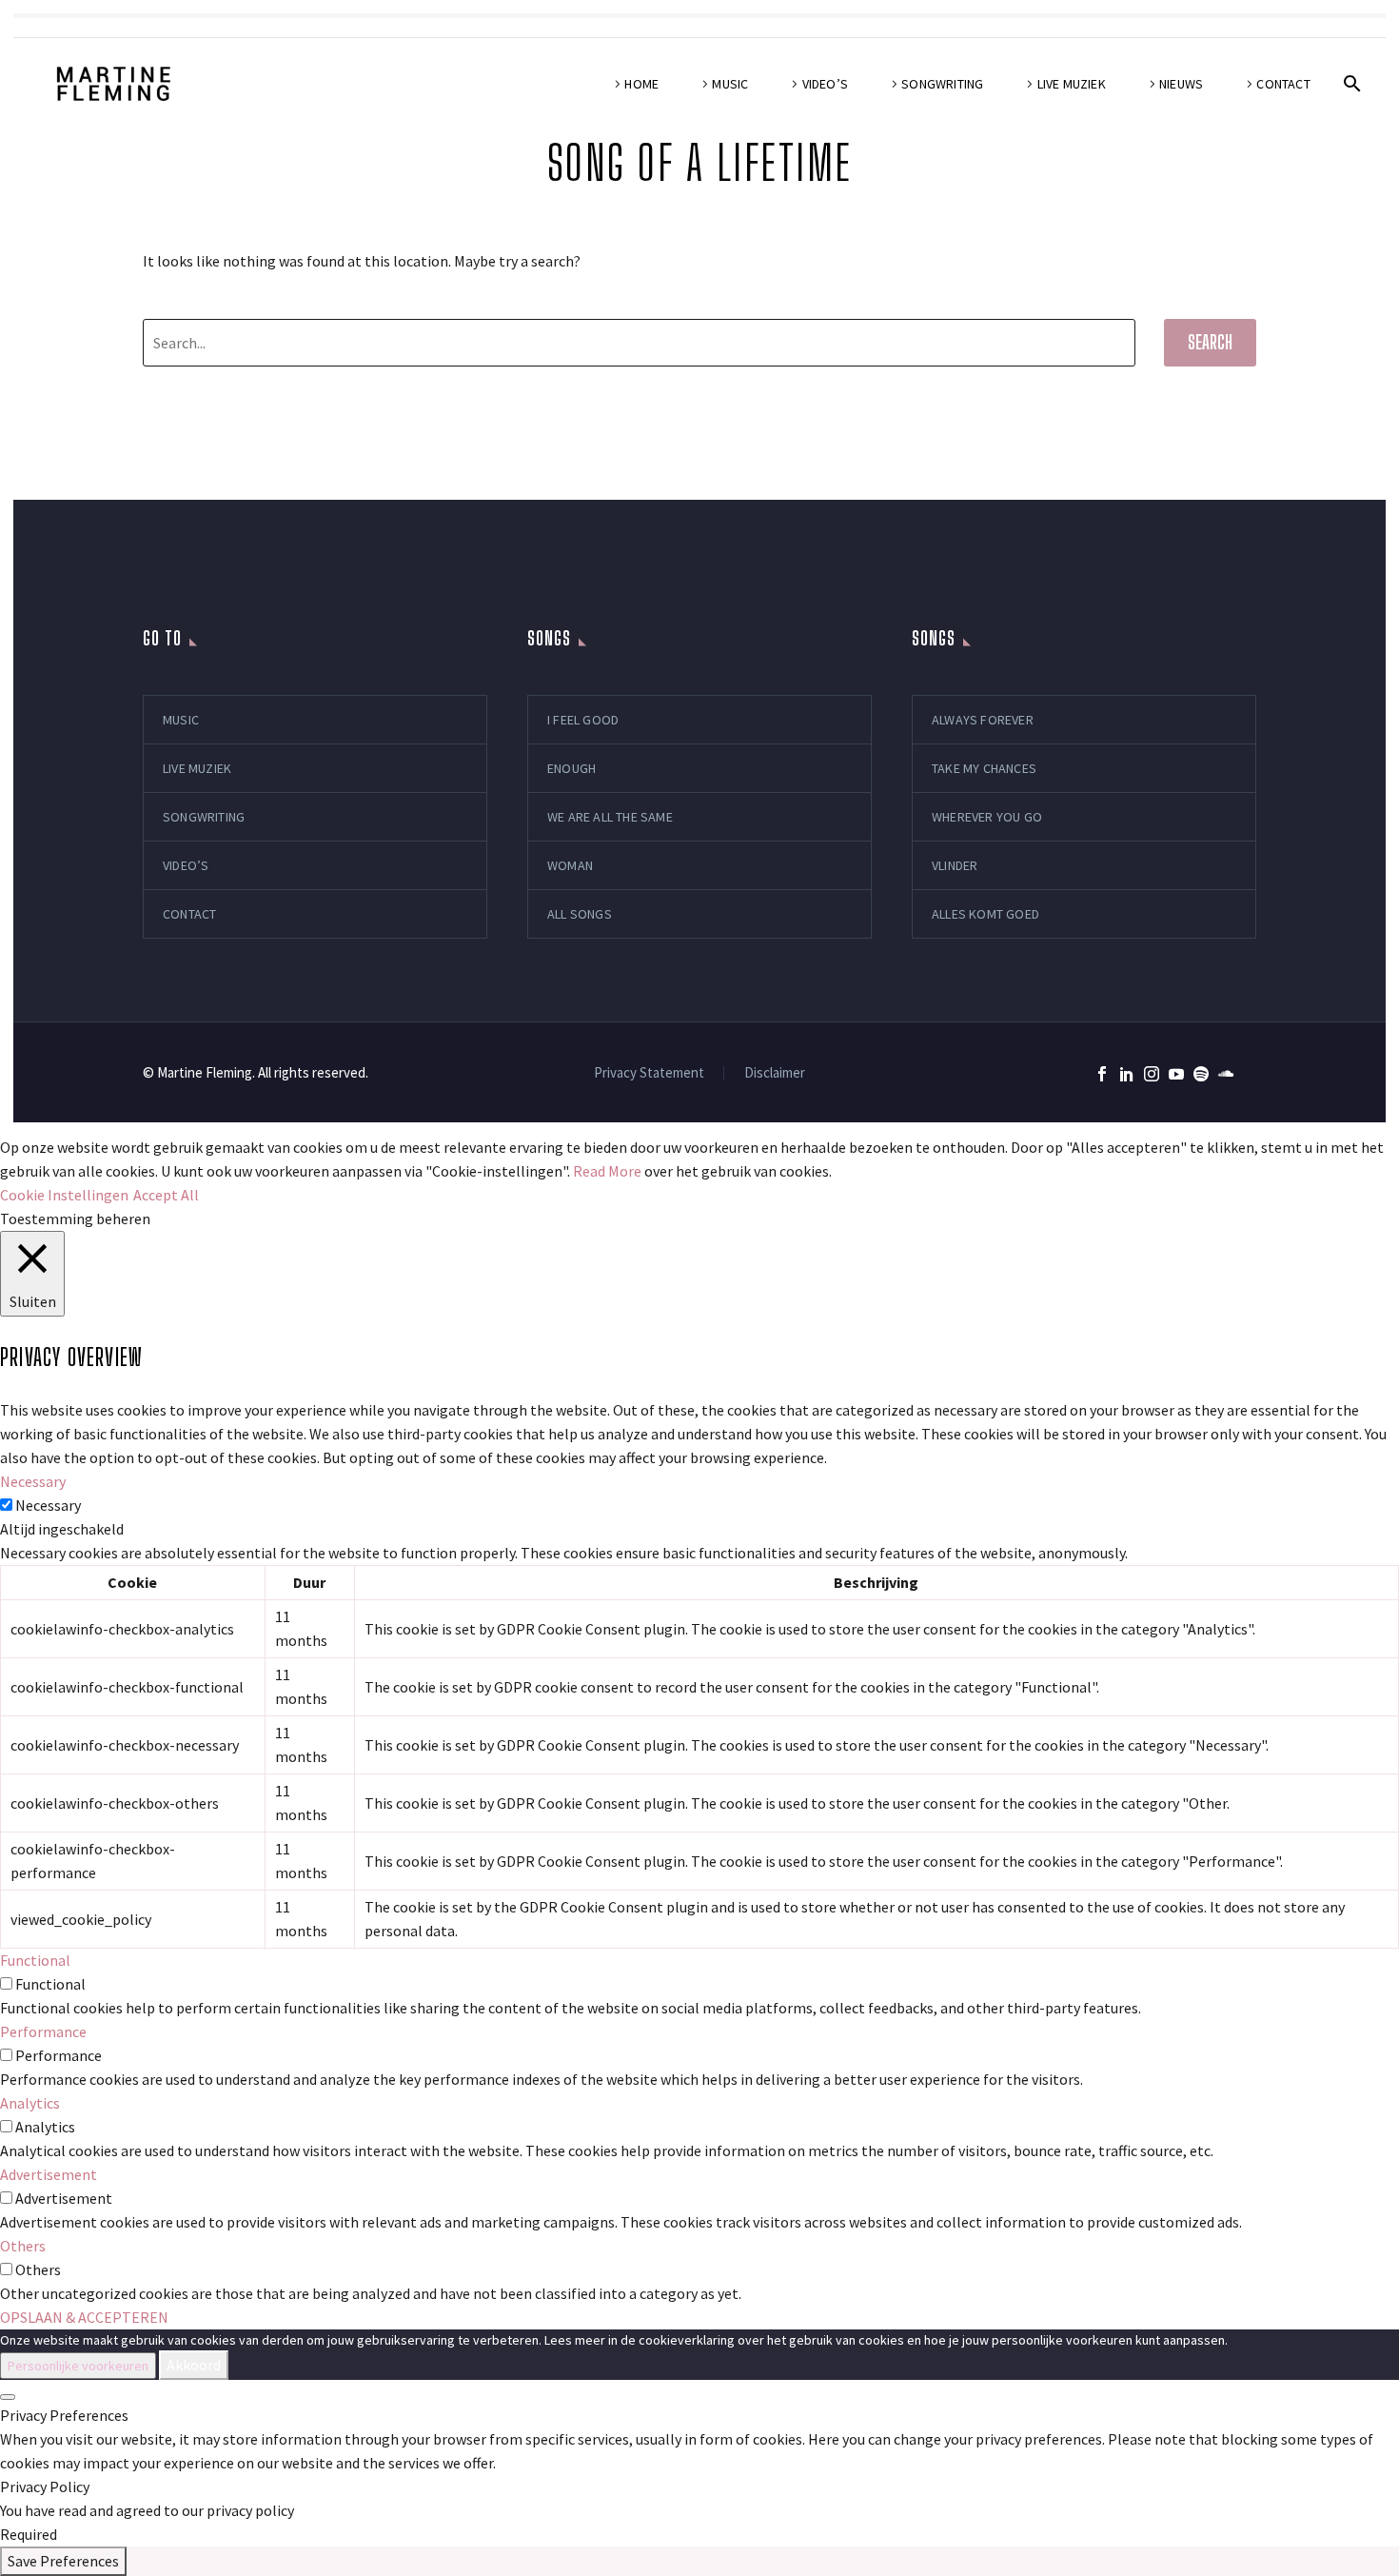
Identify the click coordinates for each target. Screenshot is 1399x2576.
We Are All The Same (610, 817)
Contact (1283, 84)
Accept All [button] (166, 1195)
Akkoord (194, 2365)
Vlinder (955, 865)
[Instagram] (1152, 1074)
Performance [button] (43, 2031)
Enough (571, 768)
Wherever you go (987, 817)
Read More (607, 1171)
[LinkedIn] (1127, 1074)
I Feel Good (583, 720)
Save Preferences (63, 2561)
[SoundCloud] (1226, 1074)
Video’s (825, 84)
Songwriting (942, 84)
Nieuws (1181, 84)
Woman (570, 865)
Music (730, 84)
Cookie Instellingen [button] (64, 1195)
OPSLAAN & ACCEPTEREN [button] (84, 2317)
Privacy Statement (649, 1073)
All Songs (580, 914)
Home (641, 84)
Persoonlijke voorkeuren (78, 2366)
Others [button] (23, 2246)
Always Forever (983, 720)
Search (1210, 342)
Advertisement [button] (49, 2174)
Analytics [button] (30, 2103)
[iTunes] (1251, 1074)
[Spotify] (1201, 1074)
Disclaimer (775, 1073)
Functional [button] (35, 1960)
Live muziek (1072, 84)
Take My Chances (984, 768)
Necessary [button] (33, 1481)
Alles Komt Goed (985, 914)
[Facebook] (1102, 1074)
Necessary (48, 1505)
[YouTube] (1176, 1074)
